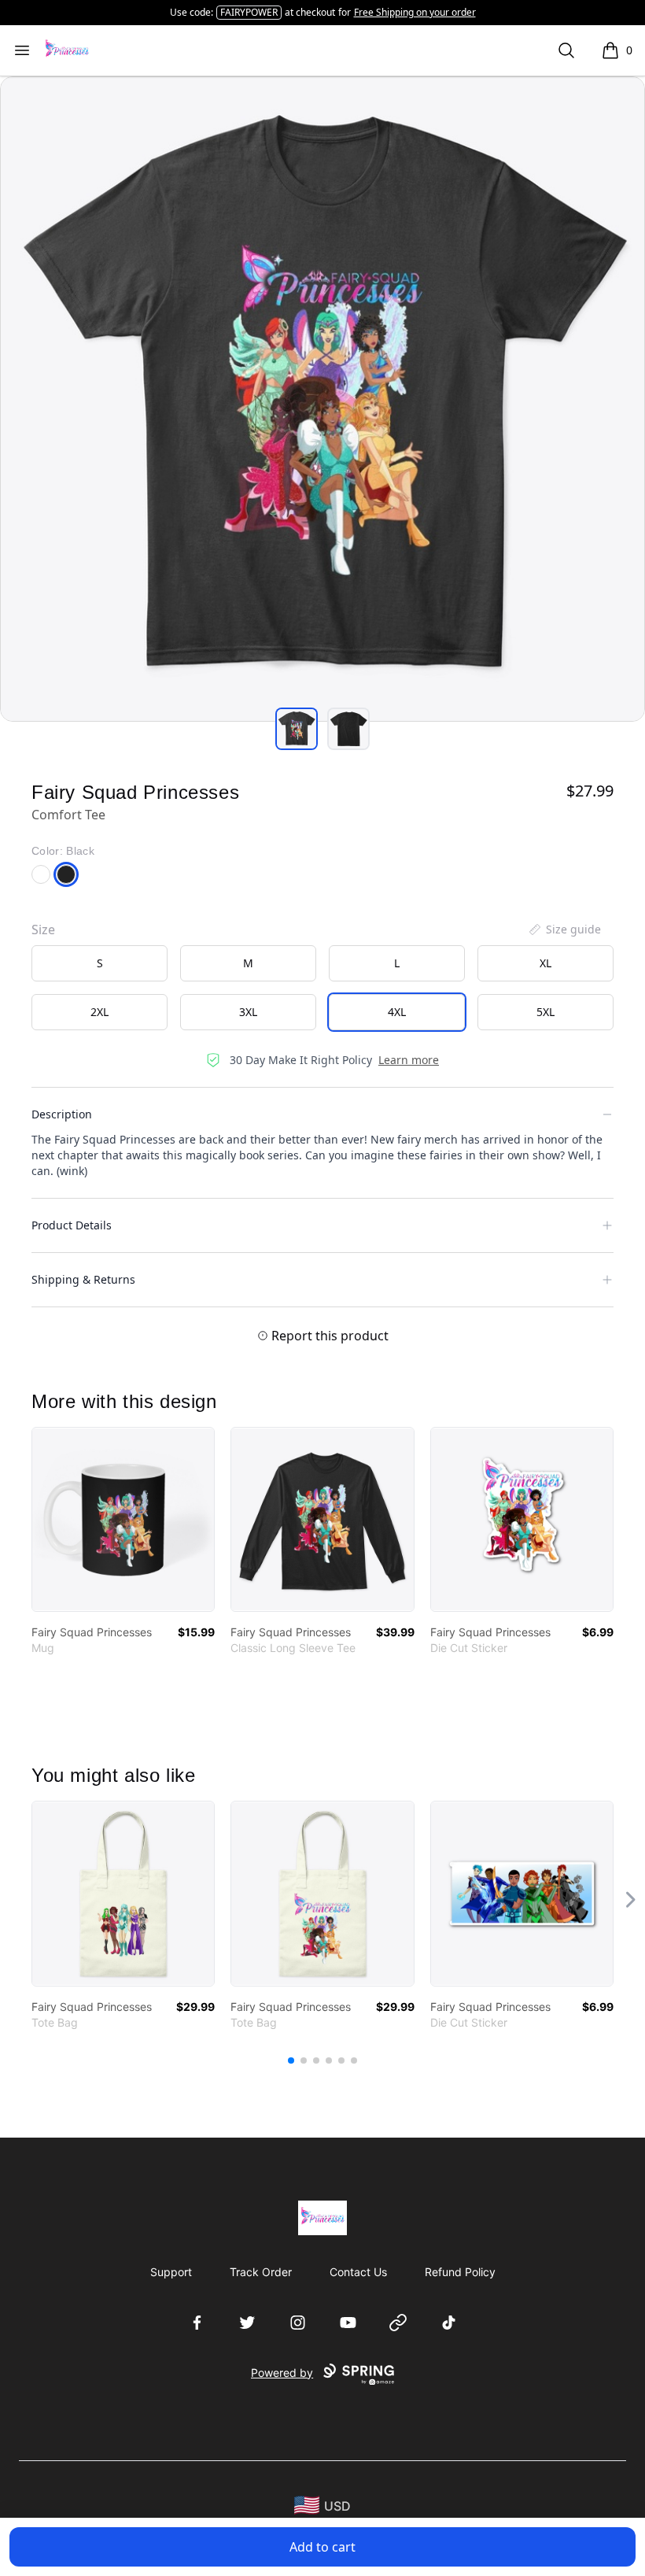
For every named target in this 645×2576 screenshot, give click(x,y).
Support (171, 2272)
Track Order (261, 2272)
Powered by (282, 2373)
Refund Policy (460, 2272)
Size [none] (43, 930)
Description (62, 1114)
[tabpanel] (322, 399)
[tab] (297, 729)
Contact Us (358, 2272)
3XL (248, 1012)
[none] (564, 930)
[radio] (100, 963)
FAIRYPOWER (249, 12)
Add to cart (322, 2547)
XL (545, 963)
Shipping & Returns (83, 1279)
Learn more (409, 1060)
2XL (100, 1012)
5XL (545, 1012)
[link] (123, 1519)
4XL (397, 1012)
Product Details (72, 1225)
